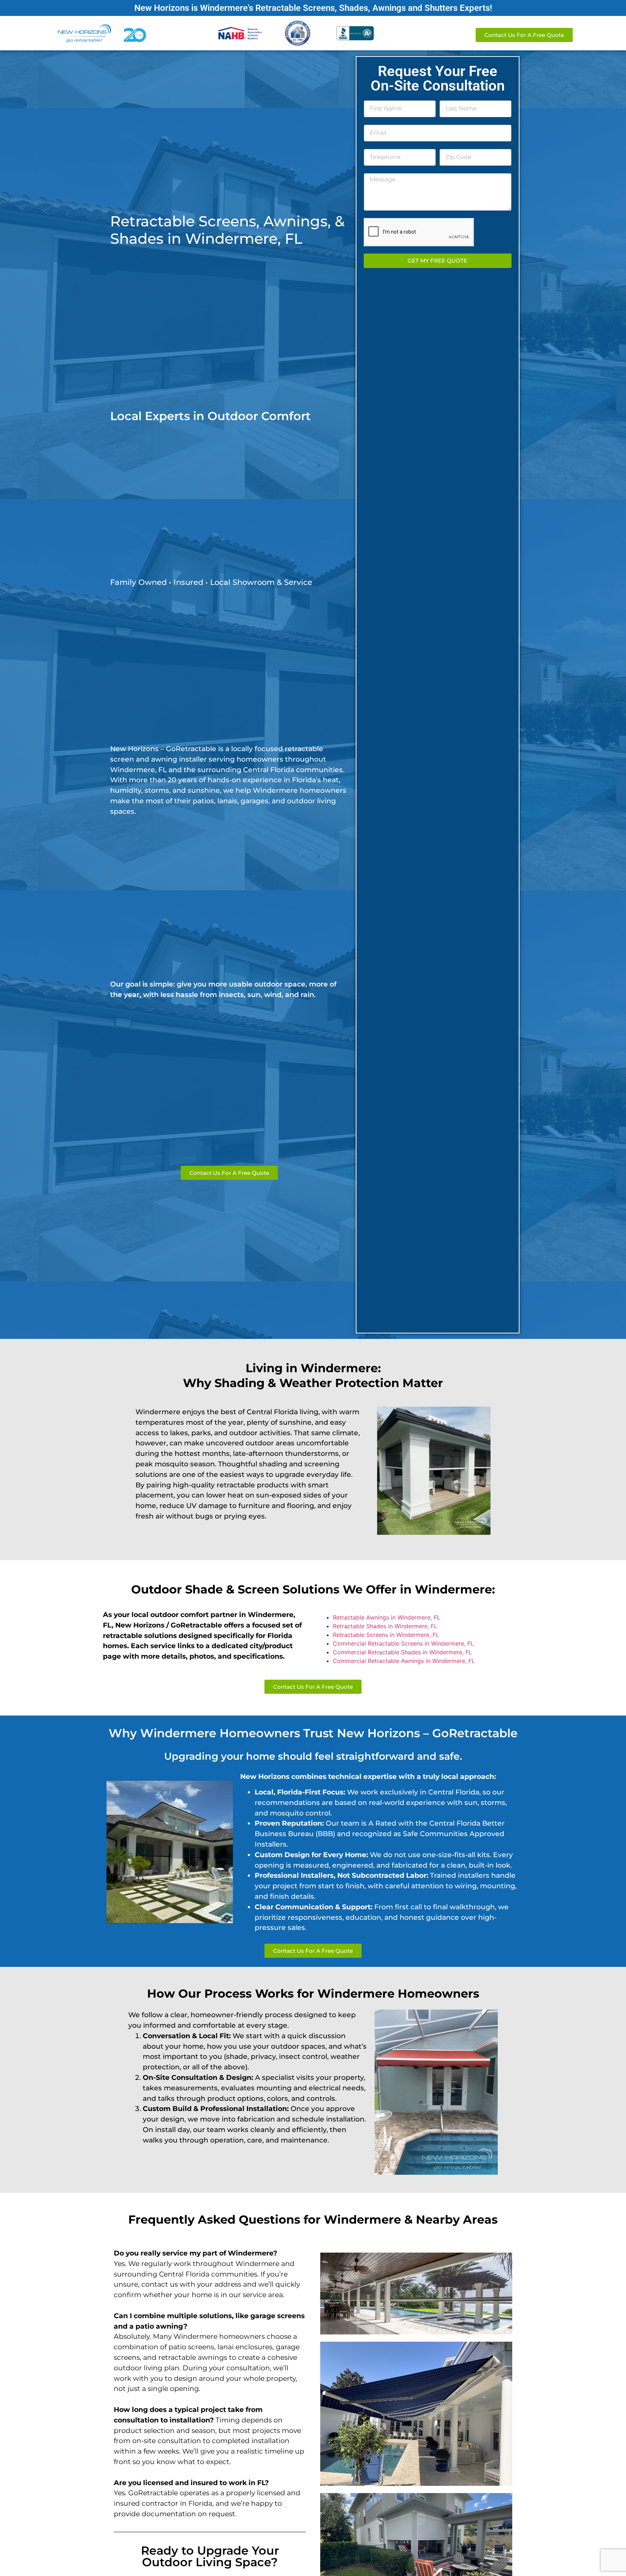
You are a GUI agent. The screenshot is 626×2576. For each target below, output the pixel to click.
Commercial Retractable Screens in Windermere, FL (403, 1643)
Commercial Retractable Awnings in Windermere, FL (404, 1661)
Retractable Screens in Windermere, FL (386, 1635)
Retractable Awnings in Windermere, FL (387, 1617)
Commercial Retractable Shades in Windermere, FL (402, 1652)
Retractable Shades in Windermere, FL (385, 1626)
